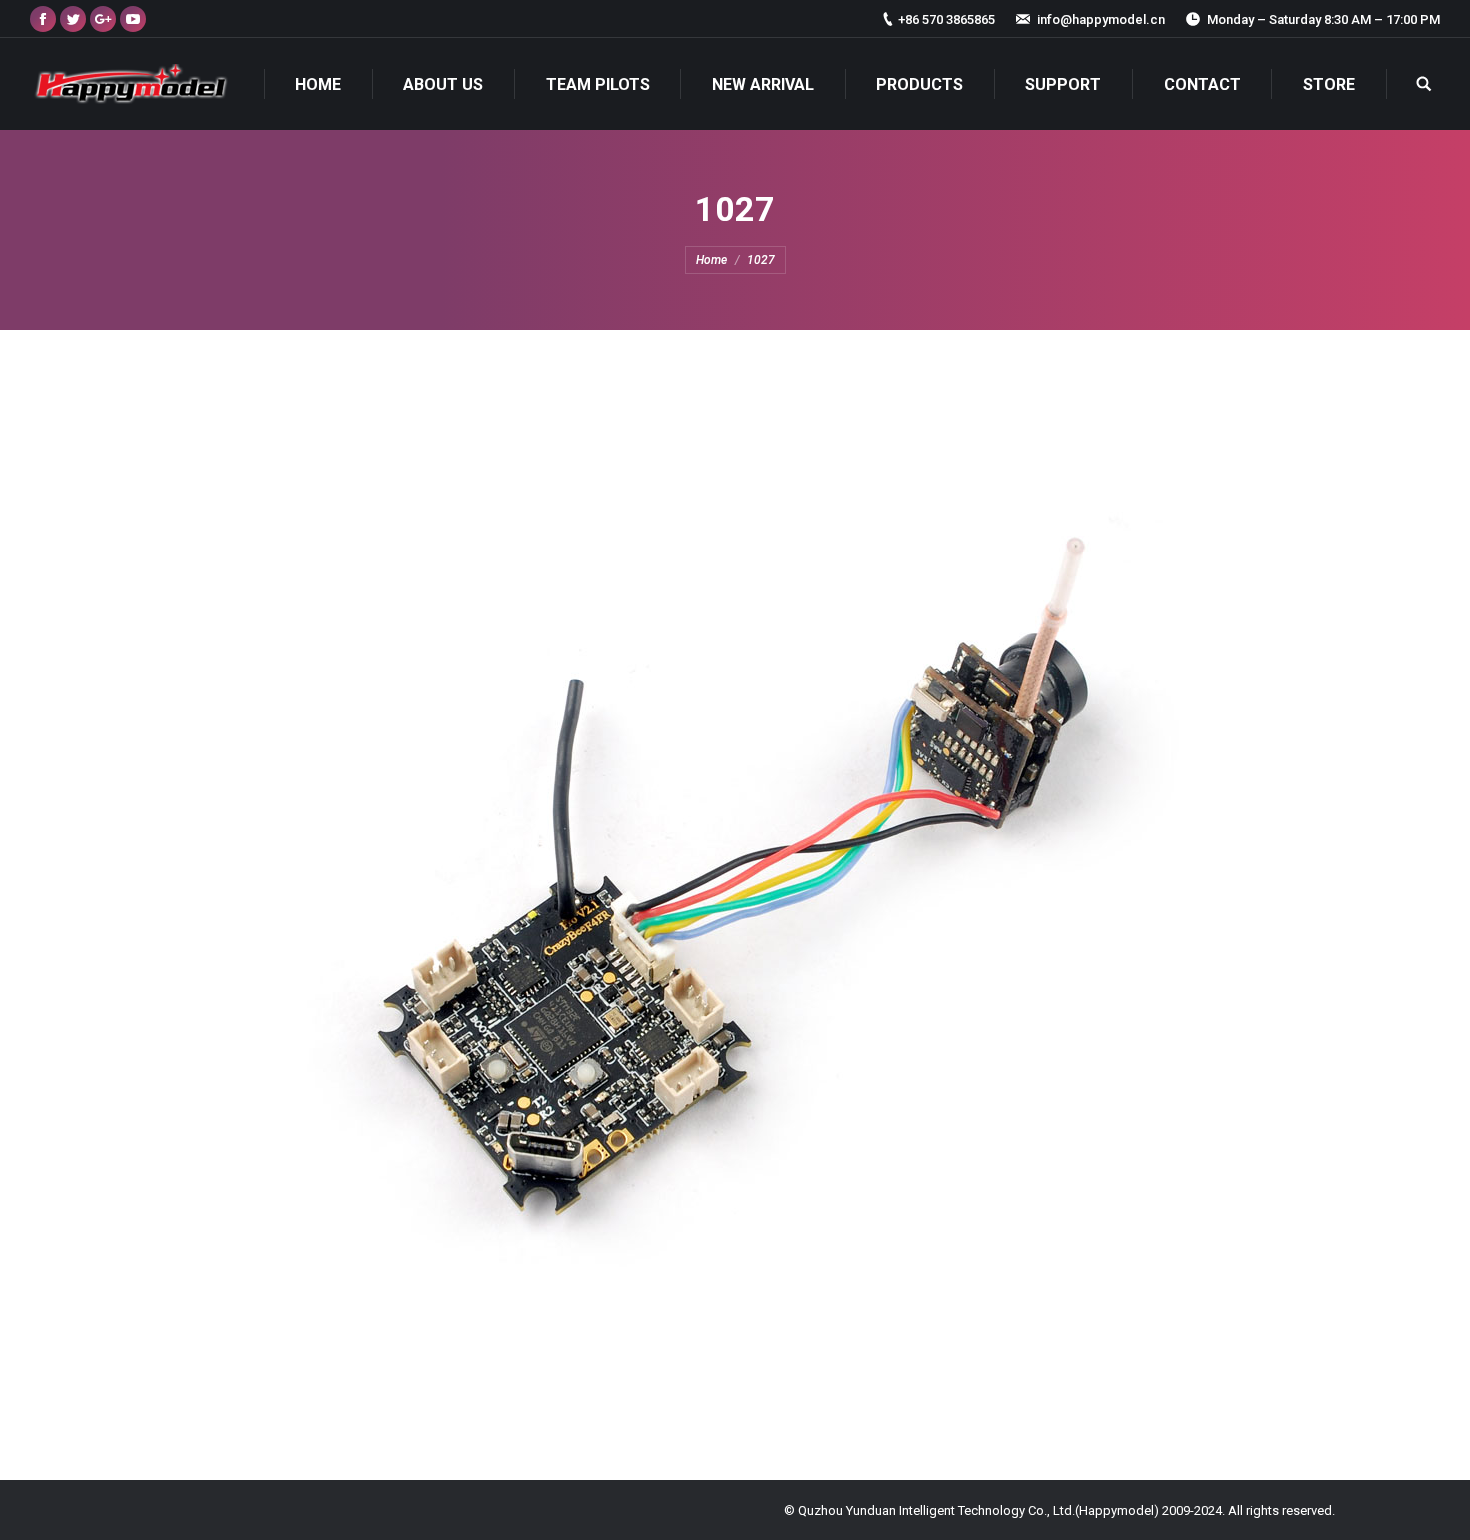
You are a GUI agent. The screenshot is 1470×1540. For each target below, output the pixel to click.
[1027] (735, 900)
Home (711, 260)
